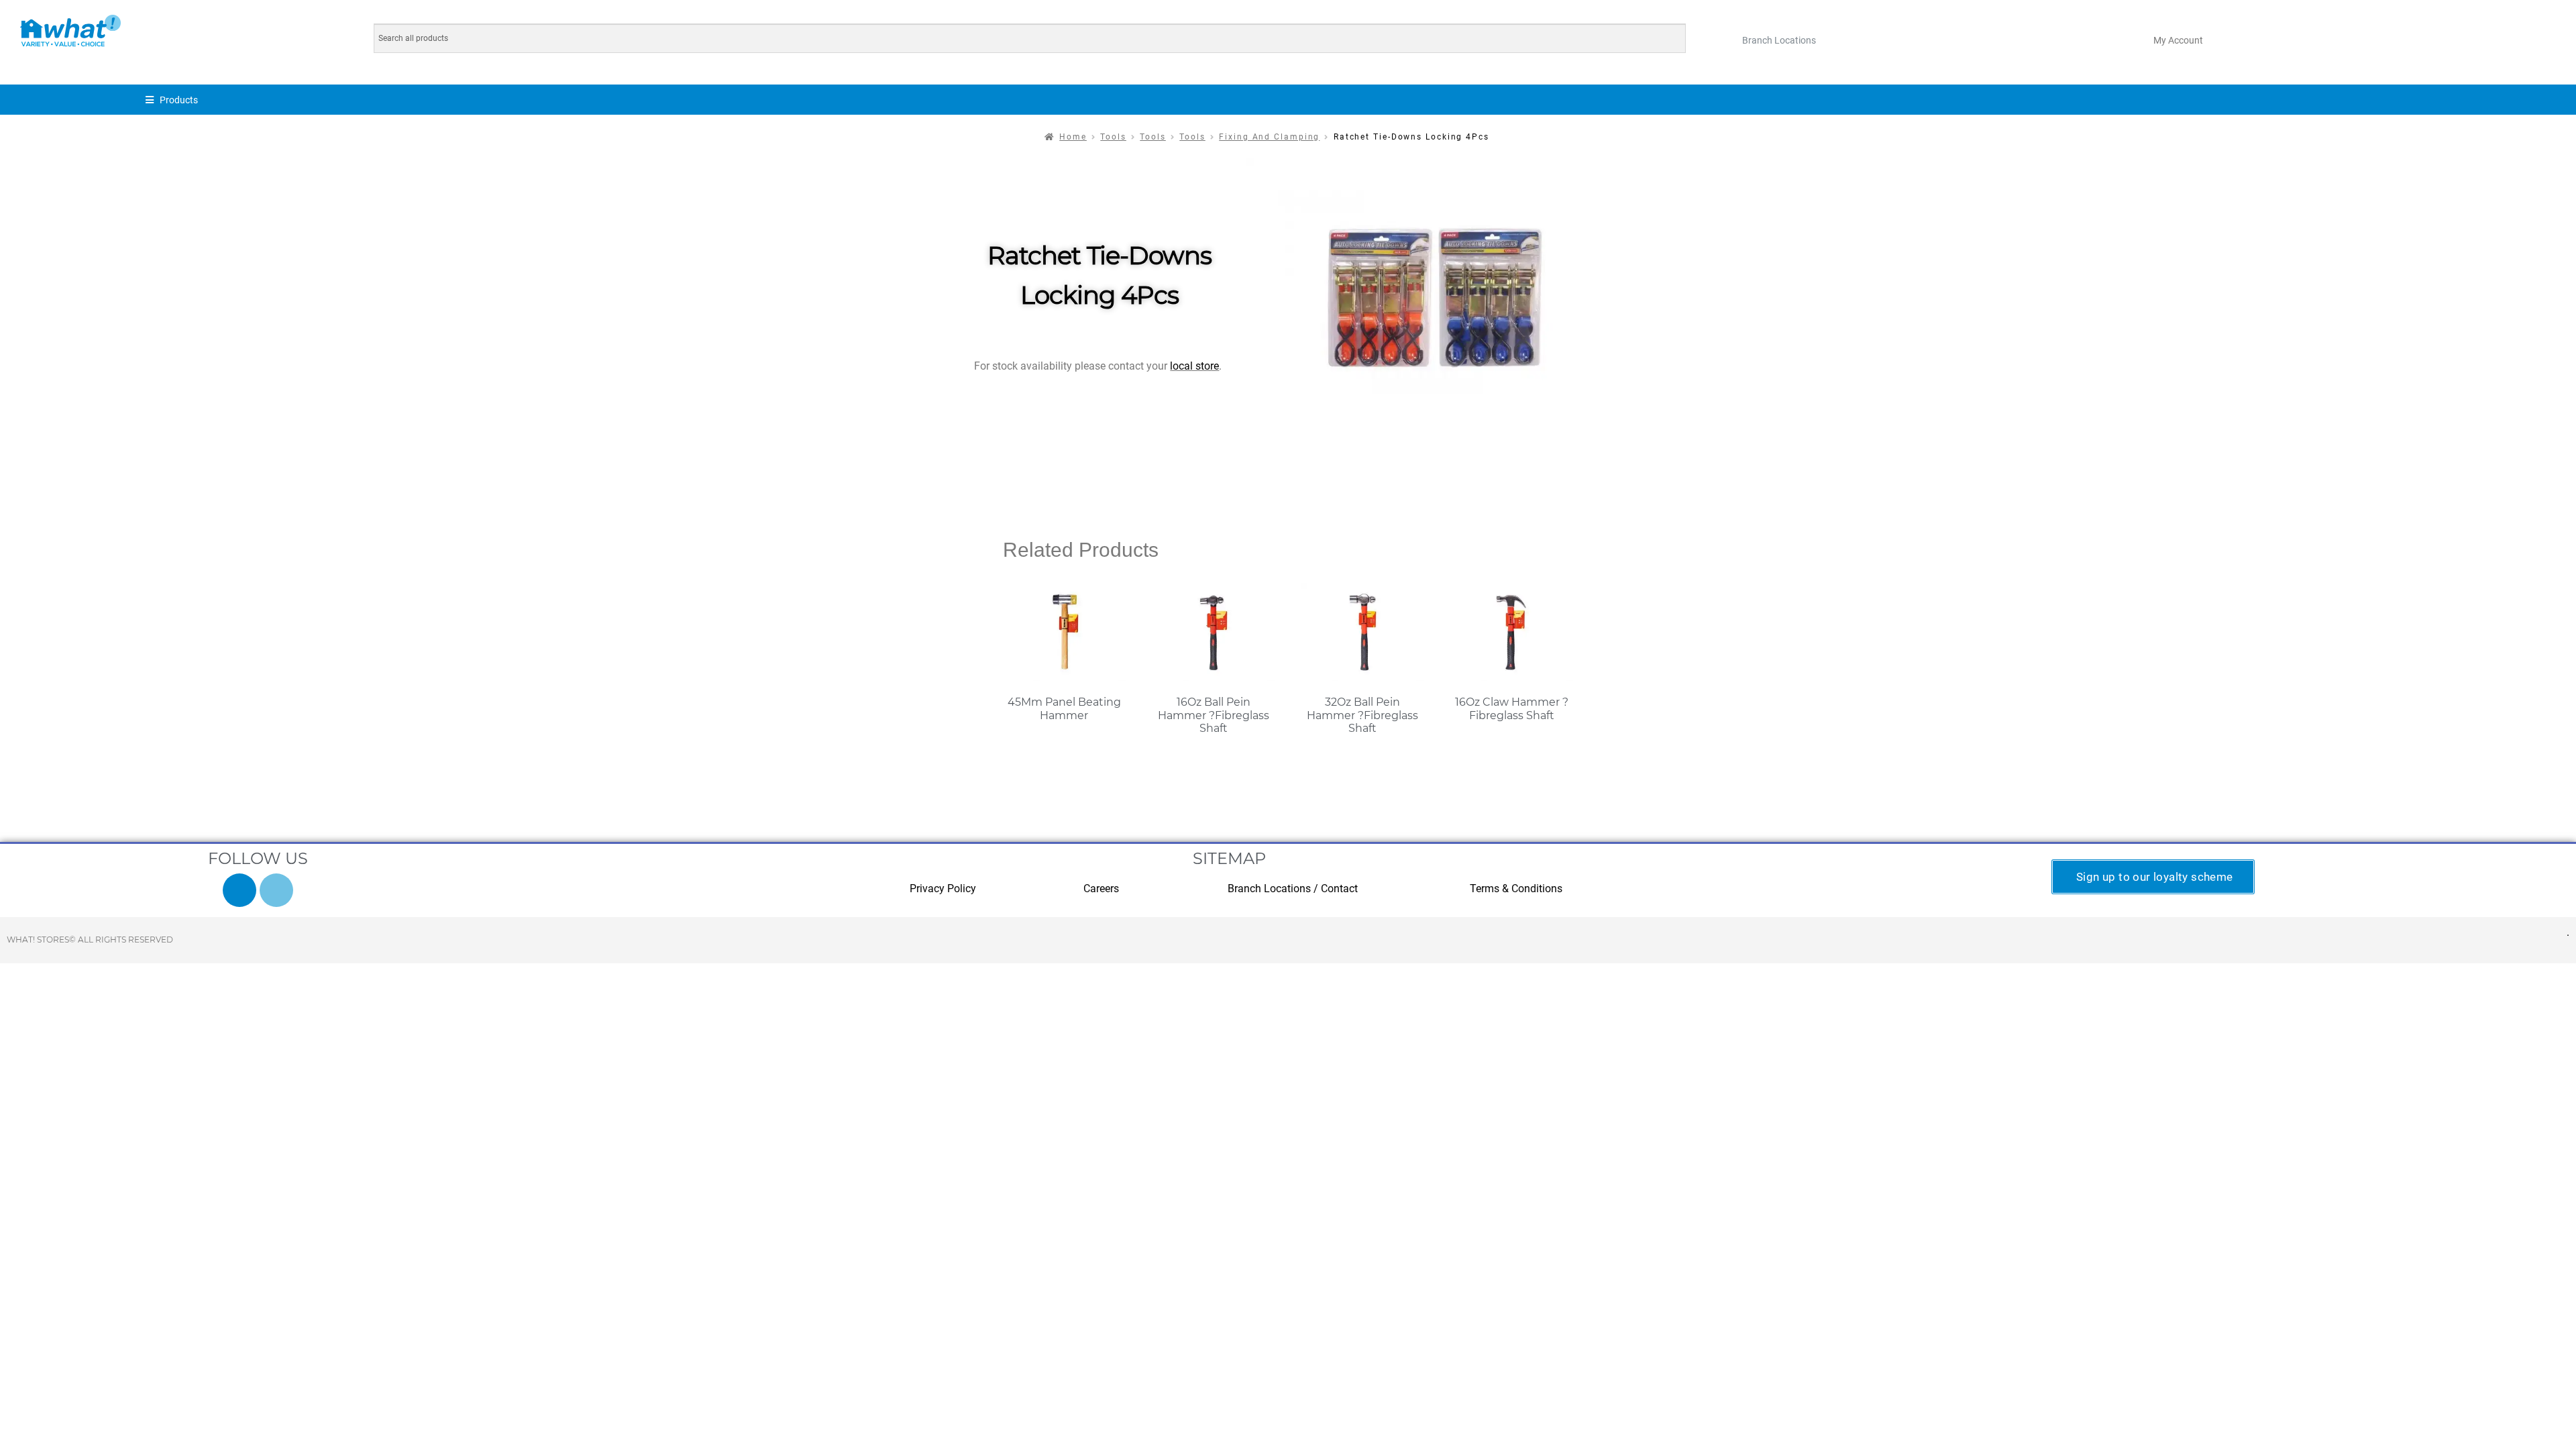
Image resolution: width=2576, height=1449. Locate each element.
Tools (1113, 137)
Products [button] (179, 100)
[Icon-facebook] (239, 890)
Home (1073, 137)
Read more (1064, 742)
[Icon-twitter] (276, 890)
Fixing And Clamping (1269, 137)
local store (1194, 366)
